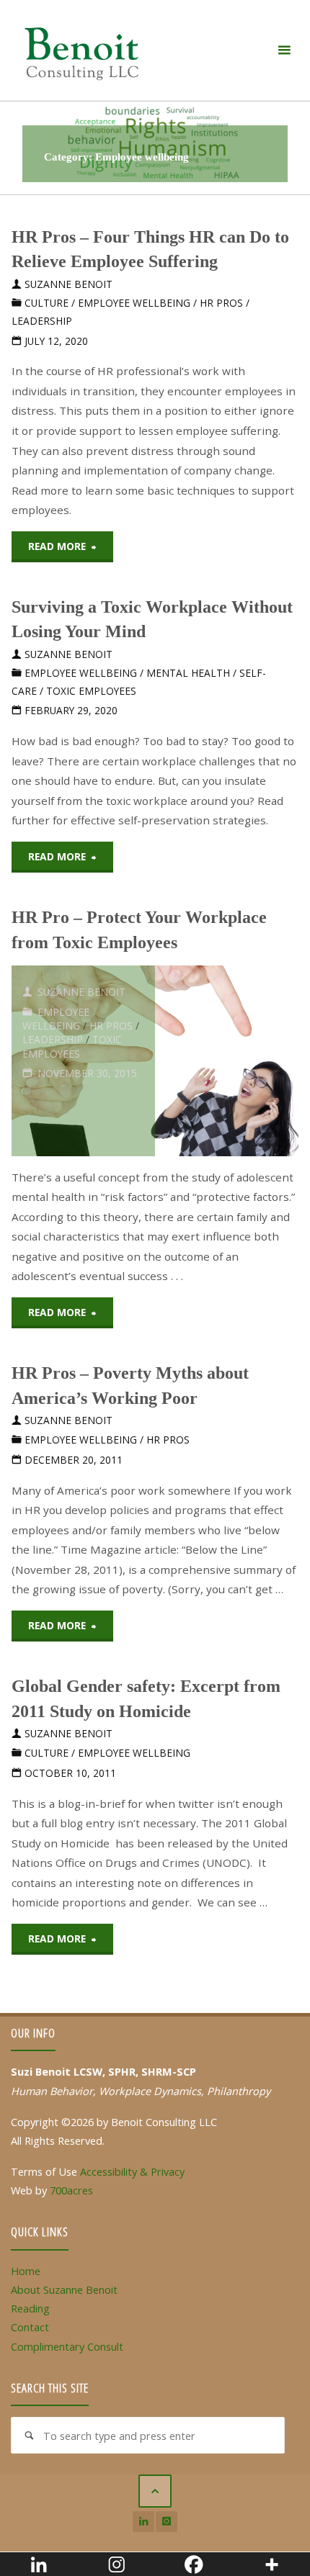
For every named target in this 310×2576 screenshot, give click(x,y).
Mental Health (188, 673)
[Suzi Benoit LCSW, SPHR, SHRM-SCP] (81, 50)
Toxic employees (91, 691)
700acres (71, 2190)
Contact (30, 2327)
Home (26, 2271)
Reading (30, 2308)
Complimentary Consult (67, 2346)
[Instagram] (166, 2522)
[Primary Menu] (284, 50)
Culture (46, 303)
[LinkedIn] (143, 2522)
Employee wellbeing (134, 303)
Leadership (42, 321)
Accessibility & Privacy (132, 2171)
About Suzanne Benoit (64, 2289)
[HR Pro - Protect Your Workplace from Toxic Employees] (227, 1061)
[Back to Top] (155, 2491)
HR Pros (221, 303)
